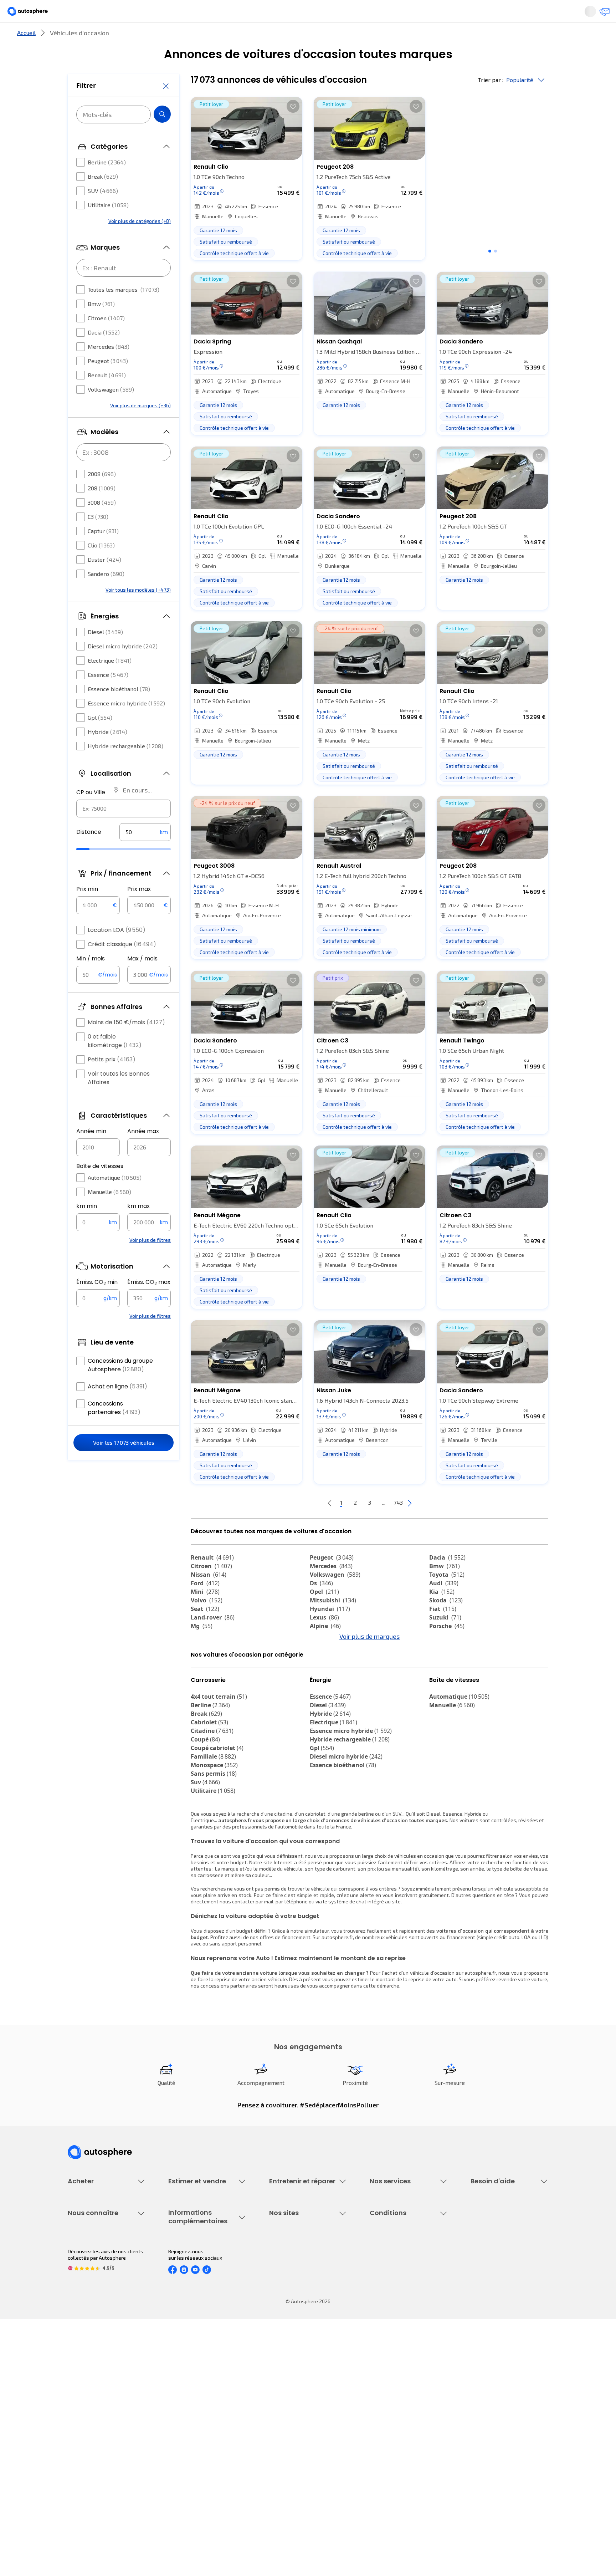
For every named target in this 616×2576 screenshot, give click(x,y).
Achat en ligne (117, 1408)
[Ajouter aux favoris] (293, 130)
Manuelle (109, 1213)
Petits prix (112, 1081)
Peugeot (108, 382)
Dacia (104, 354)
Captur (103, 552)
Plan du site (383, 2479)
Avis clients (81, 2419)
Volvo (207, 1624)
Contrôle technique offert (298, 2301)
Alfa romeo (451, 1658)
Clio (101, 567)
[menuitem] (76, 37)
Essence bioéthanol (119, 710)
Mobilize (207, 1693)
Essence (108, 696)
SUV (103, 212)
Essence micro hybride (126, 725)
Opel (324, 1616)
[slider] (92, 871)
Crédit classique (122, 966)
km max (138, 1227)
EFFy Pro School (287, 2406)
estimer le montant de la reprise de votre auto (404, 2043)
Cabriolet (209, 1786)
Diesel (105, 653)
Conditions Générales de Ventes (406, 2443)
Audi (444, 1607)
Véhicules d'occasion (91, 2264)
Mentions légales (390, 2467)
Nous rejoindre (84, 2443)
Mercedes (109, 368)
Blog (274, 2461)
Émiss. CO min (97, 1304)
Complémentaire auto (394, 2301)
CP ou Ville (91, 814)
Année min (91, 1152)
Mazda (326, 1658)
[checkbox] (81, 184)
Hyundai (330, 1633)
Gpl (100, 739)
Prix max (139, 910)
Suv (205, 1846)
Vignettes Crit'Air (188, 2415)
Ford (205, 1607)
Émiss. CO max (149, 1304)
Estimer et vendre (160, 37)
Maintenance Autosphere (298, 2277)
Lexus (324, 1641)
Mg (202, 1650)
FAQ (475, 2277)
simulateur (317, 1994)
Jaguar (326, 1667)
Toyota (447, 1598)
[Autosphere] (34, 14)
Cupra (206, 1658)
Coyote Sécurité (388, 2313)
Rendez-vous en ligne (294, 2264)
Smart (443, 1675)
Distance (89, 853)
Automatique (115, 1199)
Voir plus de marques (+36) (140, 427)
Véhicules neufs (86, 2277)
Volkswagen (111, 411)
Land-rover (213, 1641)
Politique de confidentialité (400, 2406)
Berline (107, 183)
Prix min (87, 910)
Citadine (212, 1794)
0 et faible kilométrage (115, 1062)
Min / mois (91, 980)
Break (103, 198)
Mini (205, 1616)
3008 (102, 524)
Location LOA (117, 951)
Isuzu (442, 1693)
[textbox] (145, 853)
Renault (107, 396)
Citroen (106, 339)
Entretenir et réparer (261, 37)
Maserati (208, 1675)
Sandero (106, 595)
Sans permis (214, 1837)
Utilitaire (108, 226)
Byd (201, 1684)
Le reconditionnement (193, 2403)
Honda (324, 1684)
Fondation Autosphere (295, 2394)
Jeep (203, 1667)
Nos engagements (89, 2406)
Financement (384, 2264)
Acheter (76, 37)
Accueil (26, 57)
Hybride (107, 753)
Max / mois (142, 980)
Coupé (205, 1803)
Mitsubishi (333, 1624)
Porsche (447, 1650)
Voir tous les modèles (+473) (138, 611)
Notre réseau (441, 37)
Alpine (325, 1650)
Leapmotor (450, 1667)
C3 (98, 538)
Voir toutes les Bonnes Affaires (119, 1099)
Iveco (442, 1684)
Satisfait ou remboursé (396, 2289)
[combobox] (124, 830)
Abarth (325, 1675)
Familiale (213, 1820)
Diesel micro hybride (123, 667)
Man (202, 1701)
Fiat (443, 1633)
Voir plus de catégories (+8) (140, 242)
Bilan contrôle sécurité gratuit (303, 2289)
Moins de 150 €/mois (126, 1044)
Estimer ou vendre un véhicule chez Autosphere (202, 2268)
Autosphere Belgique (293, 2431)
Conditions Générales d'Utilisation (408, 2394)
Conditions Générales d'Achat (403, 2455)
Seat (205, 1633)
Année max (143, 1152)
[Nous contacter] (602, 14)
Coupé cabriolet (217, 1811)
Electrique (110, 682)
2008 (102, 495)
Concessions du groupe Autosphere (120, 1386)
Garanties (381, 2277)
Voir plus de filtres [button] (150, 1261)
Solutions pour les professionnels (408, 2344)
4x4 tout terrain (219, 1760)
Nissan (209, 1598)
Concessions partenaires (114, 1429)
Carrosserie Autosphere (296, 2313)
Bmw (101, 325)
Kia (442, 1616)
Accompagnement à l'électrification (392, 2328)
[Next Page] (438, 1527)
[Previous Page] (301, 1527)
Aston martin (334, 1693)
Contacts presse (87, 2431)
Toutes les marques (124, 311)
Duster (104, 581)
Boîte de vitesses (100, 1187)
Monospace (214, 1828)
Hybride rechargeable (125, 767)
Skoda (446, 1624)
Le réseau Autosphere (294, 2419)
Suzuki (445, 1641)
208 (102, 509)
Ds (321, 1607)
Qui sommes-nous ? (90, 2394)
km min (87, 1227)
